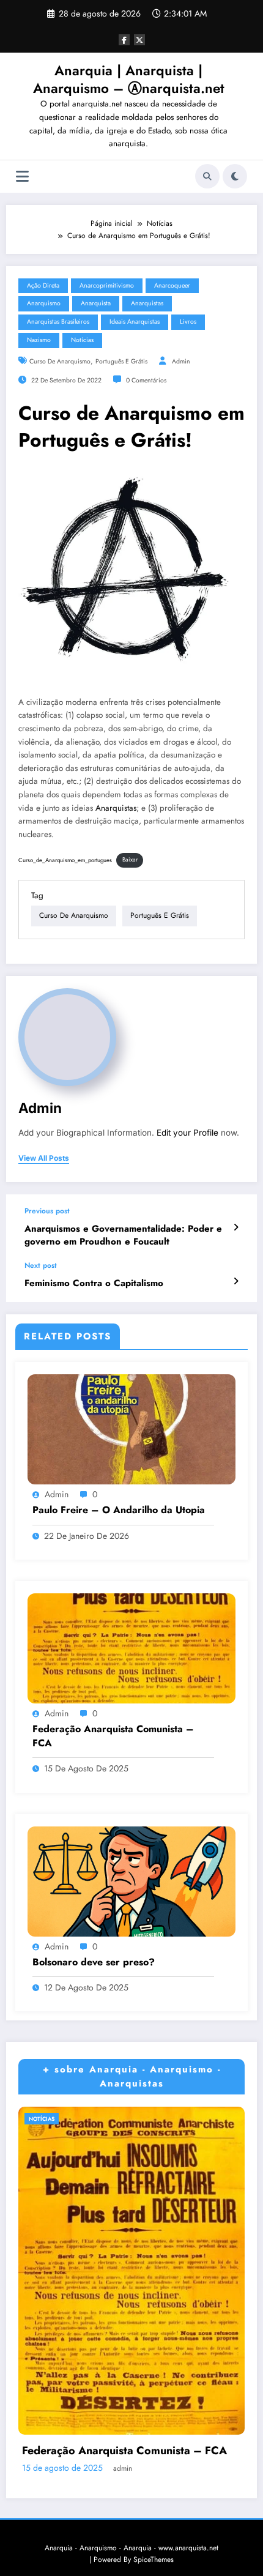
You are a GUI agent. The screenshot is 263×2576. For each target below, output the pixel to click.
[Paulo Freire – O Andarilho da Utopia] (131, 1429)
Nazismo (39, 340)
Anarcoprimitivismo (107, 285)
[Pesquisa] (207, 176)
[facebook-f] (124, 40)
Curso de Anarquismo (60, 361)
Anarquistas (147, 303)
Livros (188, 322)
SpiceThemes (154, 2559)
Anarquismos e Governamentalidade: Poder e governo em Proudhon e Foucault (123, 1235)
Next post (41, 1265)
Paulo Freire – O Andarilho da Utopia (119, 1510)
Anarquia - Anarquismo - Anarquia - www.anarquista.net (131, 2548)
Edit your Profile (187, 1133)
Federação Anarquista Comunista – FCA (113, 1736)
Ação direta (43, 285)
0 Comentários (146, 380)
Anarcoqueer (172, 285)
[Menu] (22, 177)
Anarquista (96, 303)
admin (181, 361)
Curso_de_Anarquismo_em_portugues (65, 860)
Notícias (82, 340)
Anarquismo (44, 303)
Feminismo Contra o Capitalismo (94, 1283)
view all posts (44, 1158)
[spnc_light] (235, 176)
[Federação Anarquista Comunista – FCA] (131, 1648)
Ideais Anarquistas (135, 322)
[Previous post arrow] (236, 1227)
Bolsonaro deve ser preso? (94, 1962)
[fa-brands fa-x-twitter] (139, 40)
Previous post (47, 1211)
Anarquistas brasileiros (58, 322)
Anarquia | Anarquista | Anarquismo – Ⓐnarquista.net (129, 79)
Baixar (130, 860)
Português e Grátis (121, 361)
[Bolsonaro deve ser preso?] (131, 1880)
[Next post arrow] (236, 1281)
